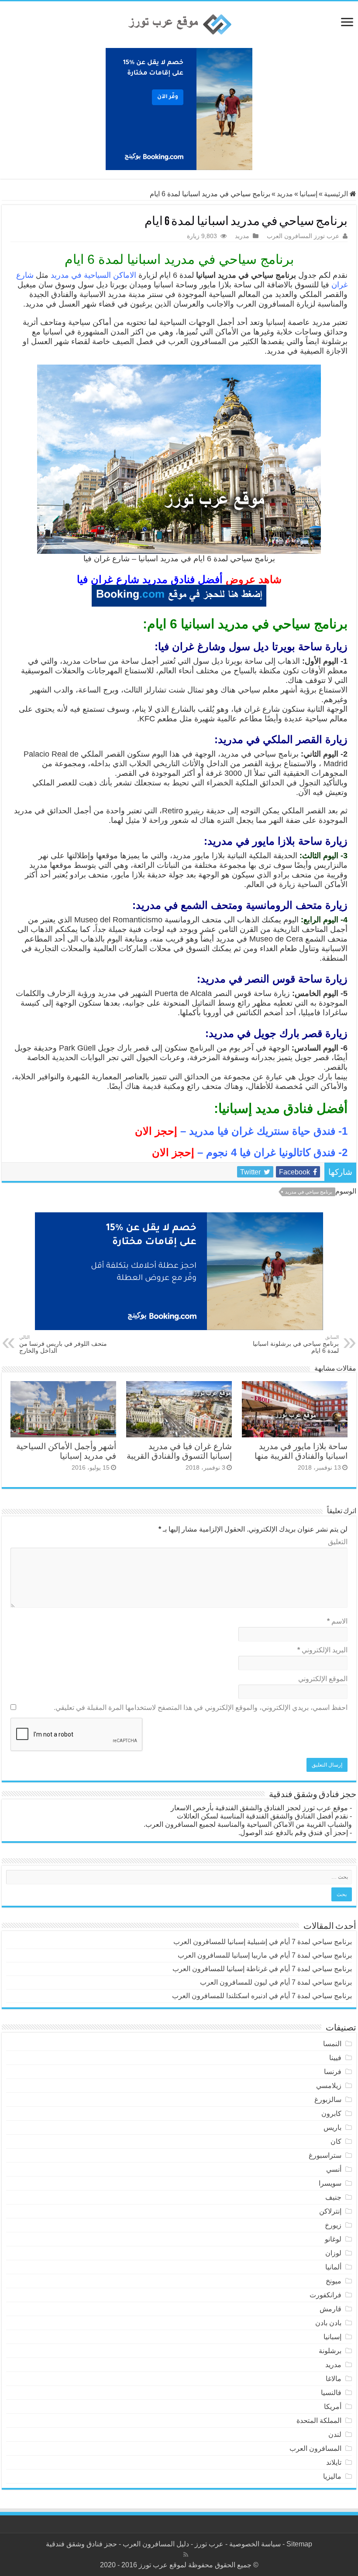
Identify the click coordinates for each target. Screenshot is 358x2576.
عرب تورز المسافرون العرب (303, 236)
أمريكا (333, 2407)
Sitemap (299, 2544)
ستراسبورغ (325, 2155)
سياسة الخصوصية (255, 2544)
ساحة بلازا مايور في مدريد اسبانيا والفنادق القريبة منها (301, 1451)
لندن (335, 2434)
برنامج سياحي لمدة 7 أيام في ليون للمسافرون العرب (276, 1982)
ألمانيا (333, 2267)
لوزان (333, 2253)
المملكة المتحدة (319, 2421)
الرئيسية (337, 194)
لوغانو (333, 2239)
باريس (332, 2127)
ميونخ (334, 2281)
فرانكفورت (325, 2295)
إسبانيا (308, 194)
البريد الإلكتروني (322, 1650)
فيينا (335, 2058)
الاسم (337, 1621)
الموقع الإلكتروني (323, 1679)
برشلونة (330, 2351)
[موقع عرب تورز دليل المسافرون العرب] (179, 25)
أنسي (334, 2169)
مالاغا (334, 2379)
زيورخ (333, 2225)
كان (336, 2141)
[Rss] (186, 2555)
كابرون (331, 2114)
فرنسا (333, 2072)
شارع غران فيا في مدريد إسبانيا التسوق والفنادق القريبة (179, 1451)
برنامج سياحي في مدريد (309, 1192)
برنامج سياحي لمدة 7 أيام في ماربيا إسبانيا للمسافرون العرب (265, 1955)
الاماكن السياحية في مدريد (93, 275)
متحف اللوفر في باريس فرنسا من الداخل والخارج (63, 1344)
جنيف (333, 2197)
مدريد (285, 194)
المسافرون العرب (315, 2448)
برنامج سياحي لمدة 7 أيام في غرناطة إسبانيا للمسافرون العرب (262, 1969)
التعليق (338, 1542)
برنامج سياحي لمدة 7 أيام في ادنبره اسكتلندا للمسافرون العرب (262, 1996)
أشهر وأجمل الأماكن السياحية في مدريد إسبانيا (66, 1451)
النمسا (332, 2044)
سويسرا (330, 2183)
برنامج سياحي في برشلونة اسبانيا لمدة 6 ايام (296, 1344)
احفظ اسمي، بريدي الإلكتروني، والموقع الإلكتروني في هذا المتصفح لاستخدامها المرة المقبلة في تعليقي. (201, 1708)
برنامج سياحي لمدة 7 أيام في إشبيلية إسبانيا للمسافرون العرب (263, 1942)
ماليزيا (332, 2476)
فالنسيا (331, 2393)
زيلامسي (329, 2086)
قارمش (330, 2309)
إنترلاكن (330, 2211)
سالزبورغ (328, 2100)
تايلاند (334, 2462)
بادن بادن (328, 2323)
